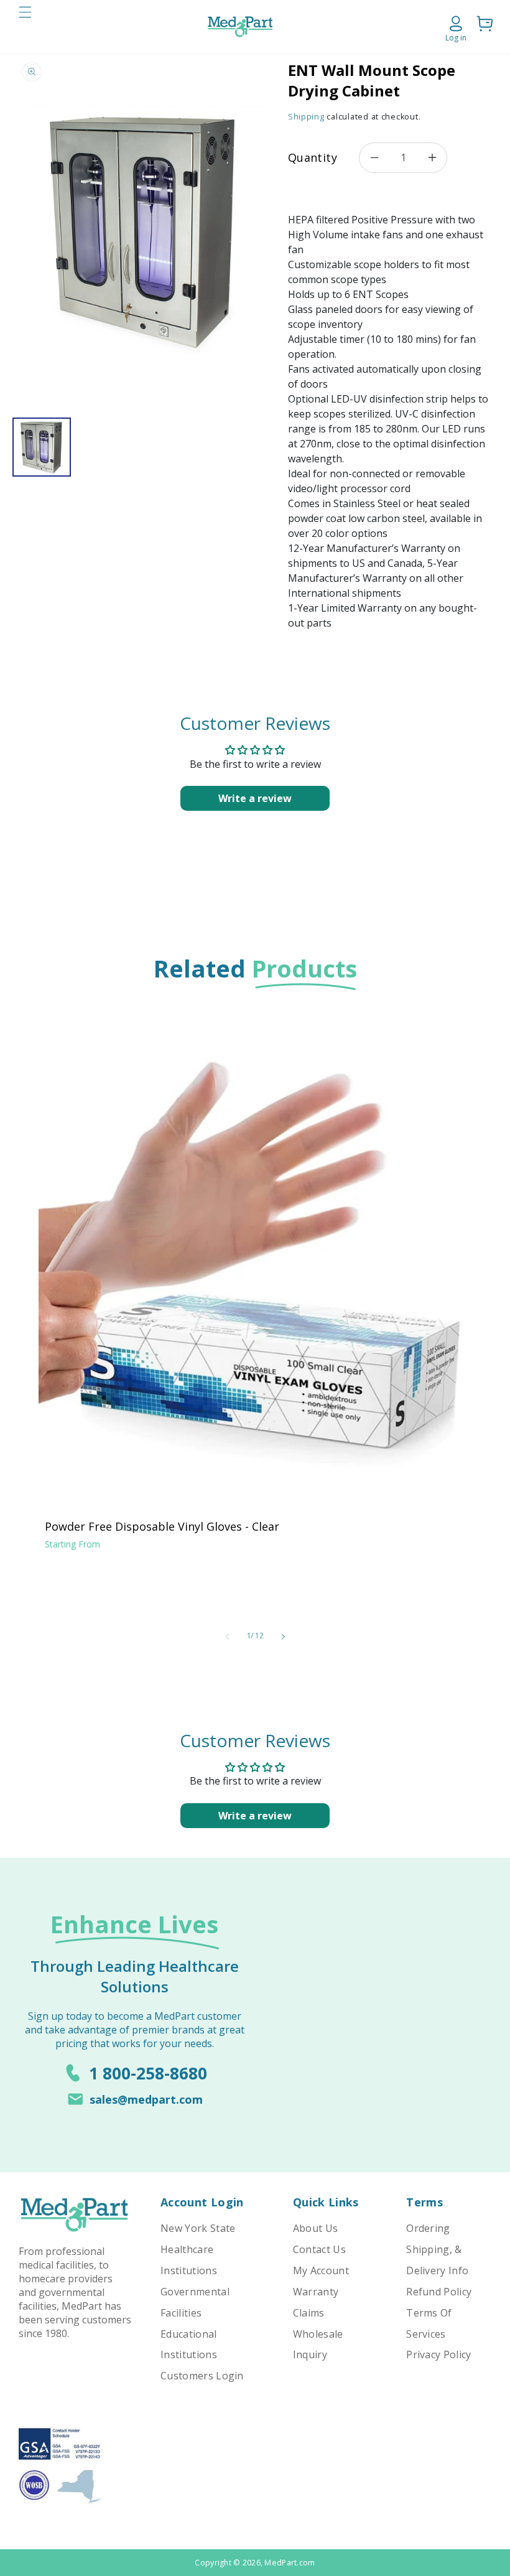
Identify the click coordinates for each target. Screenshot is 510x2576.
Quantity (313, 157)
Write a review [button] (255, 798)
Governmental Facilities (195, 2302)
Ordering (428, 2228)
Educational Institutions (189, 2345)
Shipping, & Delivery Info (437, 2260)
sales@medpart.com (146, 2099)
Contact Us (319, 2249)
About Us (316, 2228)
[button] (25, 27)
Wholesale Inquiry (318, 2345)
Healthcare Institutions (189, 2260)
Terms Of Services (429, 2323)
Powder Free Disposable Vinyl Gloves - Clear (162, 1526)
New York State (198, 2228)
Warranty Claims (316, 2302)
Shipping (306, 117)
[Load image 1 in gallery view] (42, 447)
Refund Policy (439, 2292)
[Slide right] (283, 1636)
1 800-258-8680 (148, 2073)
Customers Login (202, 2376)
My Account (321, 2270)
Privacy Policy (438, 2354)
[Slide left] (227, 1636)
